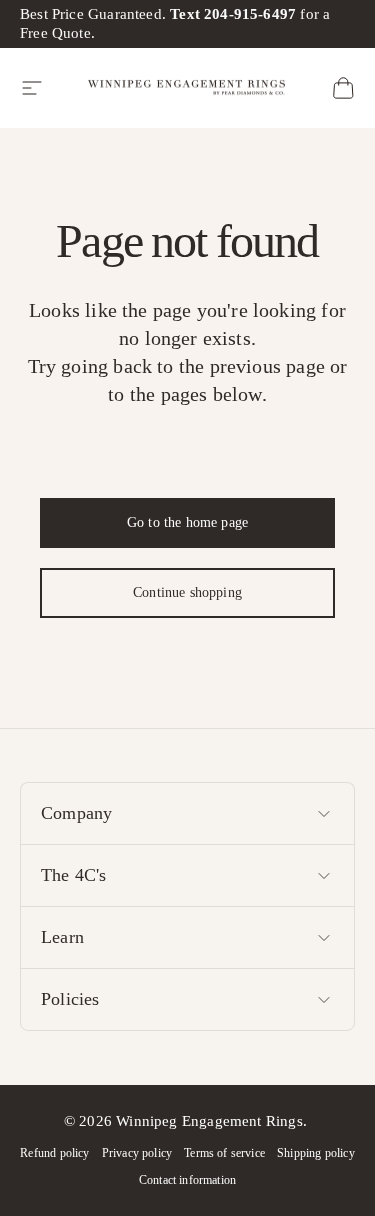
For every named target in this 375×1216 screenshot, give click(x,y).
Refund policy (54, 1153)
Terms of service (224, 1153)
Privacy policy (137, 1153)
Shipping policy (316, 1153)
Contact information (187, 1180)
